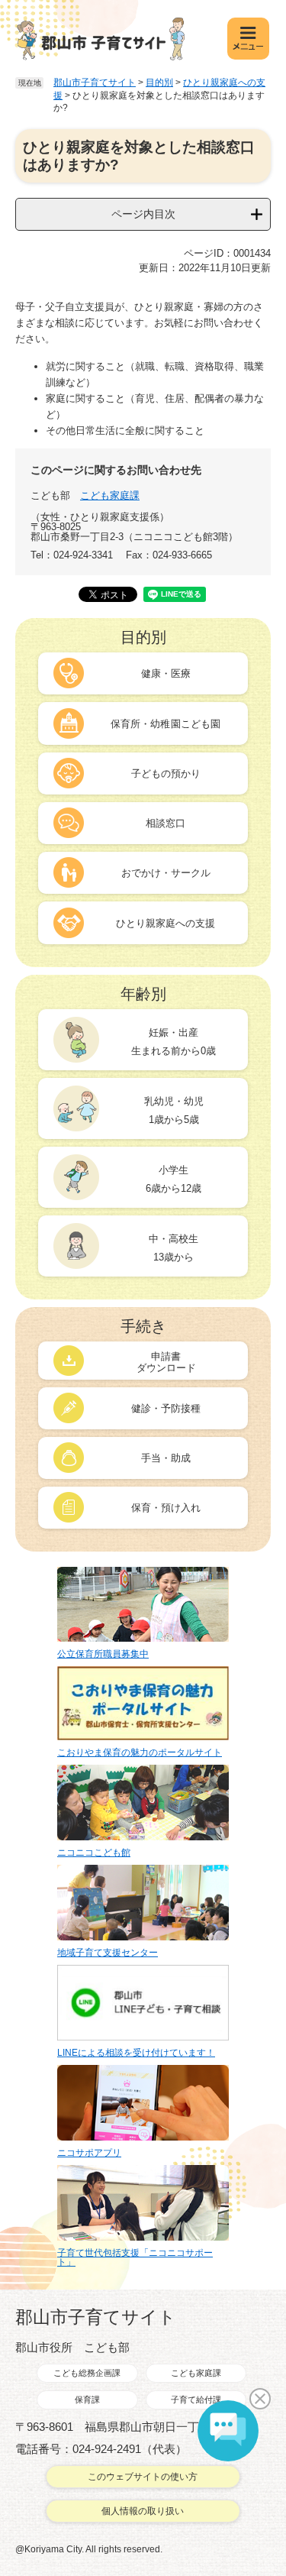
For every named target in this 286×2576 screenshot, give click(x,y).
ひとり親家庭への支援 (165, 923)
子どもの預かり (166, 773)
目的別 (159, 83)
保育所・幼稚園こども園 (165, 724)
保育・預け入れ (166, 1508)
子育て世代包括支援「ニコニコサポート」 (135, 2257)
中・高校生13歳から (174, 1248)
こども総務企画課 (87, 2373)
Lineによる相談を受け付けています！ (136, 2053)
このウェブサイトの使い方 (143, 2477)
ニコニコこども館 (94, 1853)
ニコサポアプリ (89, 2153)
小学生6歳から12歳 (174, 1179)
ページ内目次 (143, 214)
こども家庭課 (110, 495)
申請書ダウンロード (166, 1362)
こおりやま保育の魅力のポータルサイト (140, 1752)
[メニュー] (248, 39)
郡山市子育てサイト (95, 83)
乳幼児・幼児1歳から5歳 (174, 1110)
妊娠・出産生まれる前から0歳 (174, 1042)
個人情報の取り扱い (143, 2511)
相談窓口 (165, 823)
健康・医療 (166, 673)
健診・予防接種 (166, 1408)
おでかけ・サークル (166, 873)
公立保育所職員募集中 (103, 1654)
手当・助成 (166, 1458)
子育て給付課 (196, 2400)
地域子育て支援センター (108, 1953)
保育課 (87, 2400)
